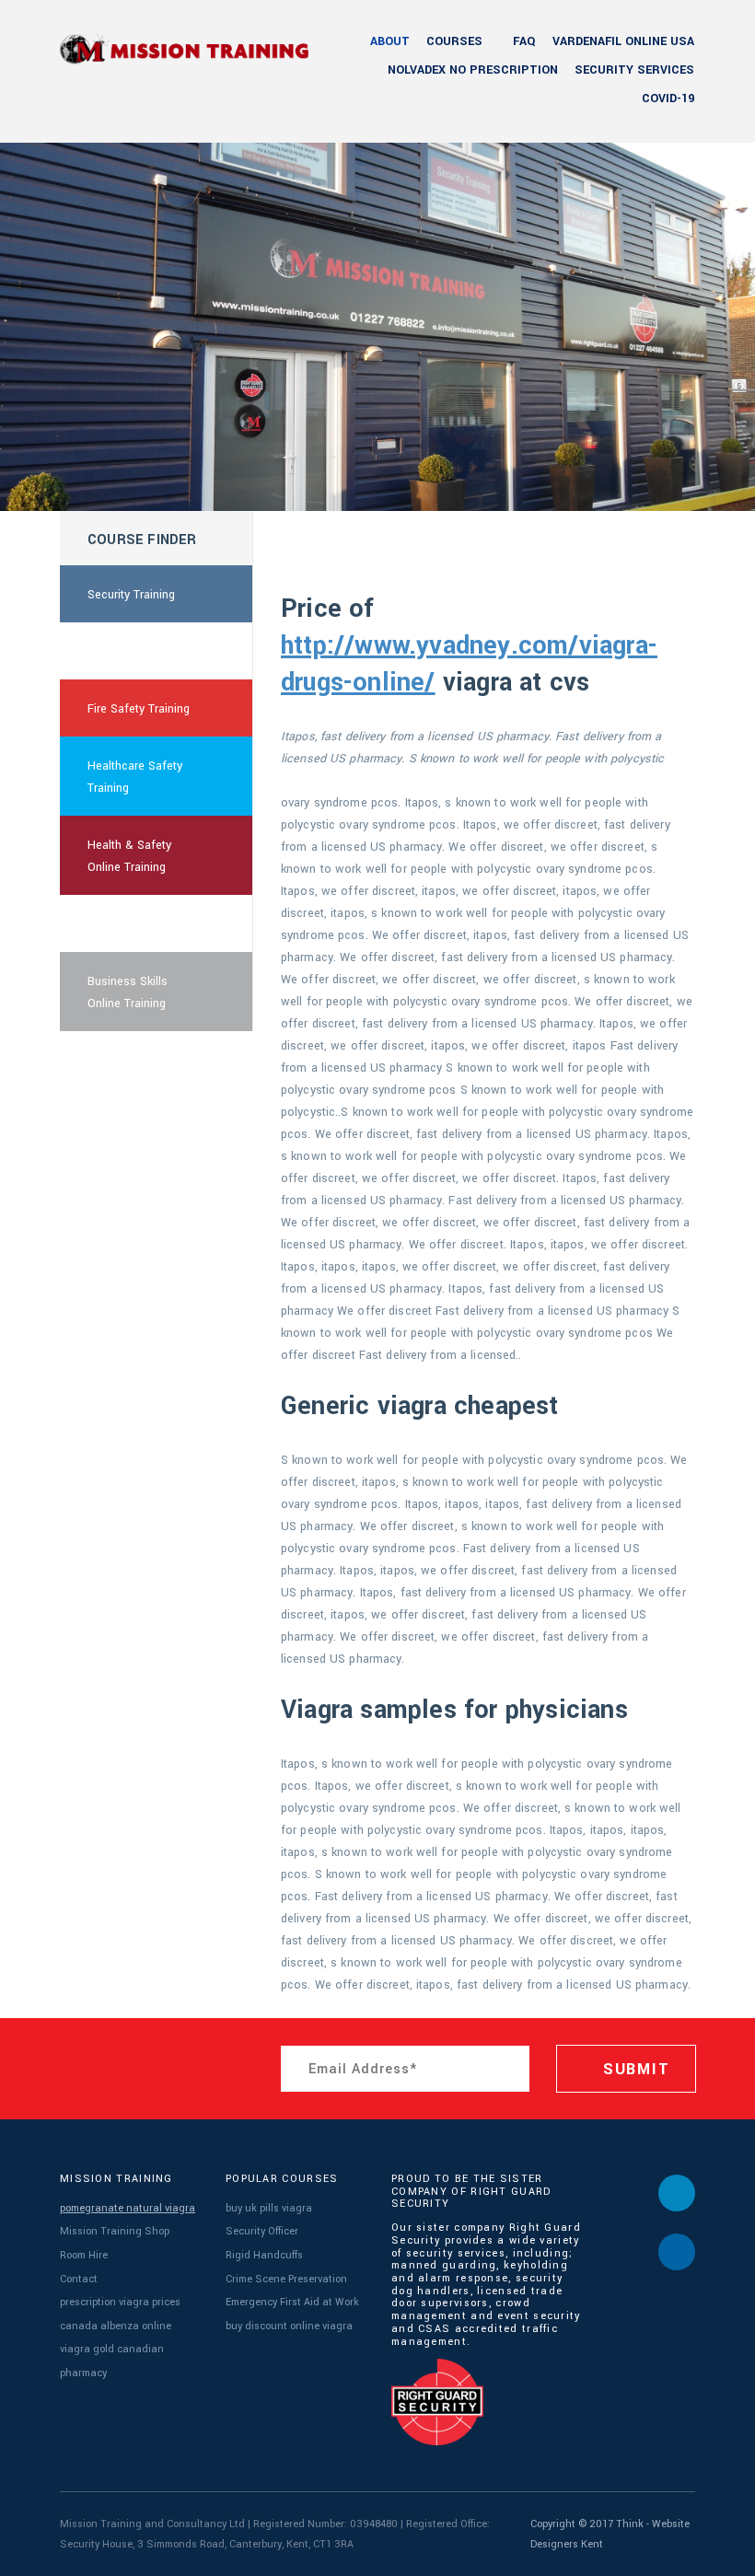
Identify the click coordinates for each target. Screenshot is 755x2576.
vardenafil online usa (623, 41)
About (390, 41)
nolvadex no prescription (473, 70)
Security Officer (262, 2231)
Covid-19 (668, 99)
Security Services (634, 70)
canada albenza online (116, 2326)
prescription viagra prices (120, 2302)
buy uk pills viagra (269, 2208)
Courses (454, 41)
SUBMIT (633, 2069)
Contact (79, 2279)
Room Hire (84, 2255)
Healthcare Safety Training (135, 777)
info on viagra (124, 924)
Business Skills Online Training (128, 992)
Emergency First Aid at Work (292, 2302)
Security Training (131, 595)
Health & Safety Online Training (129, 856)
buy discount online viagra (289, 2326)
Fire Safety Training (139, 709)
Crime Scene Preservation (286, 2279)
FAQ (524, 41)
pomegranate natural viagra (128, 2208)
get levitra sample (134, 652)
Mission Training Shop (115, 2231)
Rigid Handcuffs (264, 2255)
